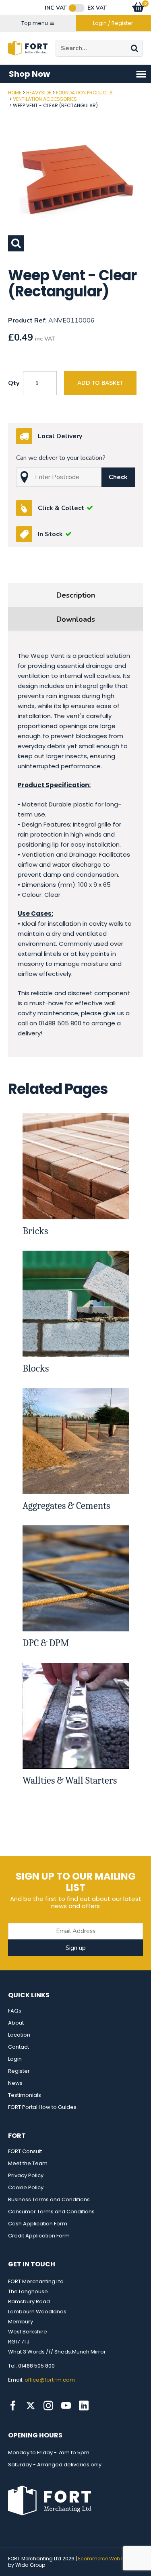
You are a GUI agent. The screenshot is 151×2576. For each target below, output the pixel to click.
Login (15, 2059)
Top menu (35, 23)
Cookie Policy (26, 2187)
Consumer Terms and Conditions (51, 2212)
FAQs (15, 2011)
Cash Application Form (38, 2224)
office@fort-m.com (50, 2380)
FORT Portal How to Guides (42, 2107)
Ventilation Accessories (45, 99)
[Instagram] (48, 2406)
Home (15, 93)
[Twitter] (31, 2406)
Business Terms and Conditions (49, 2199)
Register (19, 2071)
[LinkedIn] (84, 2406)
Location (19, 2035)
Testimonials (25, 2095)
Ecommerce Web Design (108, 2559)
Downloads (76, 619)
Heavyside (39, 93)
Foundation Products (84, 93)
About (16, 2023)
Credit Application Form (39, 2236)
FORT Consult (25, 2151)
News (15, 2083)
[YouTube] (66, 2406)
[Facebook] (13, 2406)
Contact (19, 2047)
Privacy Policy (26, 2175)
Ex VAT (97, 8)
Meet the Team (28, 2163)
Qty (14, 383)
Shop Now (29, 74)
